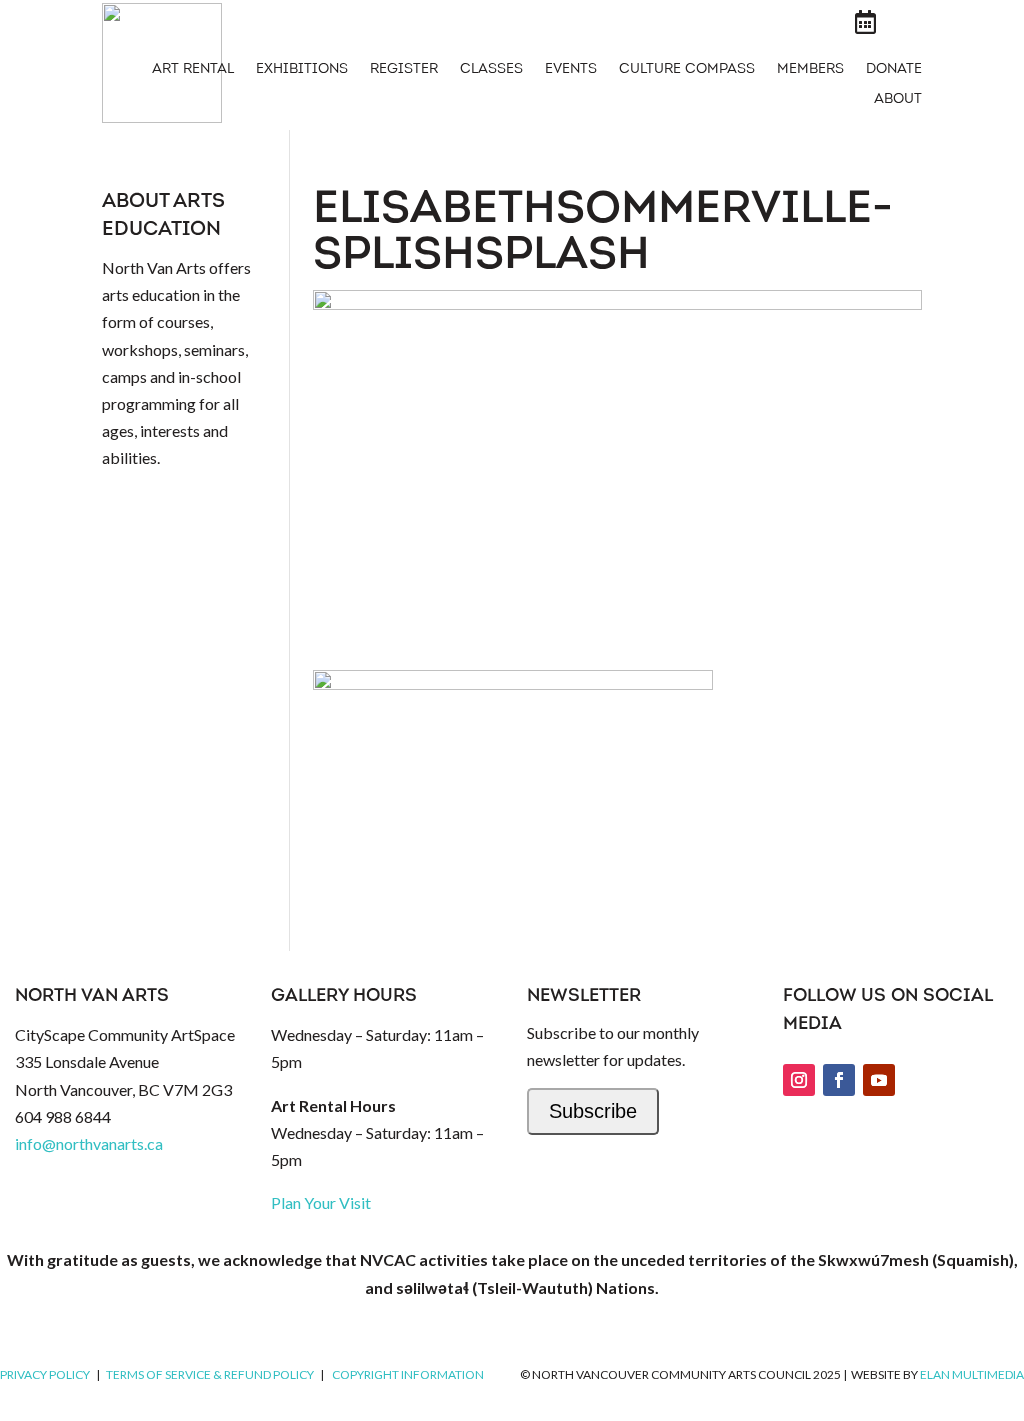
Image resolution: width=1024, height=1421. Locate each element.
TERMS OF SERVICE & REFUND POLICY (210, 1374)
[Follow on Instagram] (799, 1080)
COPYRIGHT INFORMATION (408, 1374)
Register (404, 70)
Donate (894, 70)
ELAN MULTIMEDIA (972, 1374)
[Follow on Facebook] (839, 1080)
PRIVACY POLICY (45, 1374)
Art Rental (193, 70)
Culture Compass (687, 70)
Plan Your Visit (321, 1202)
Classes (491, 70)
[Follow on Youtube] (879, 1080)
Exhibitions (302, 70)
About (898, 100)
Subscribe (593, 1111)
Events (571, 70)
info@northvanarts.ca (89, 1143)
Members (810, 70)
